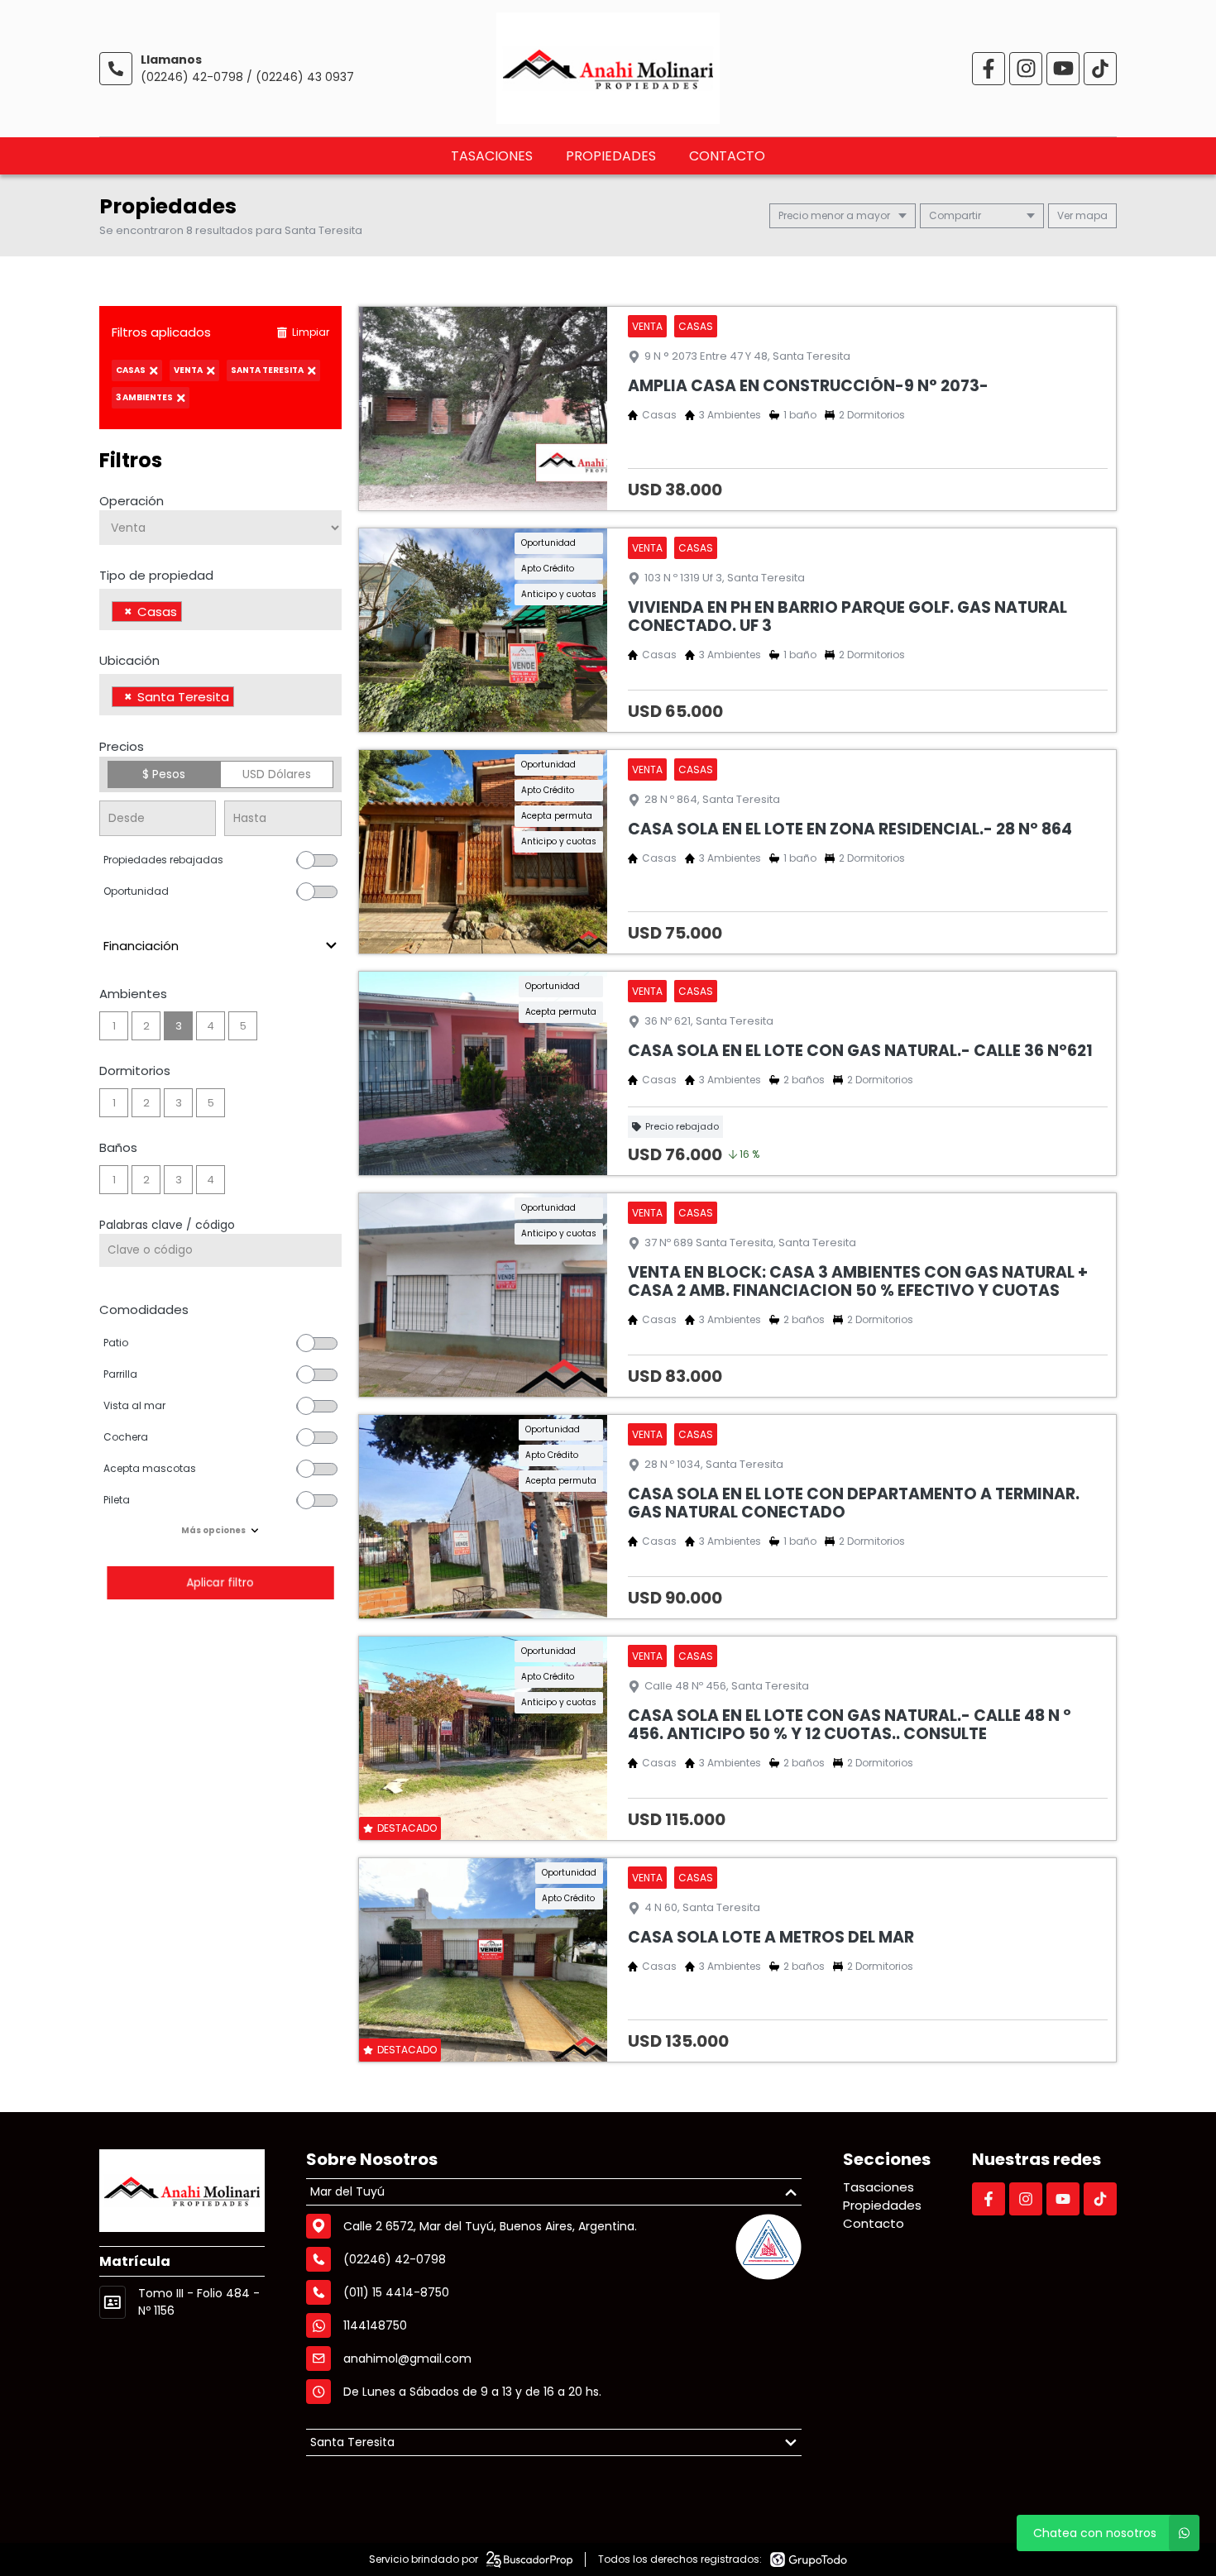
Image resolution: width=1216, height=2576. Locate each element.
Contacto (727, 156)
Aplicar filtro (220, 1582)
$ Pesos (164, 774)
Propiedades (611, 156)
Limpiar (311, 332)
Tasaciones (492, 156)
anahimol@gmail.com (407, 2359)
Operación (132, 501)
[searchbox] (191, 614)
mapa (1090, 215)
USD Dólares (277, 774)
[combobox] (220, 609)
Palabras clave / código (167, 1225)
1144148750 (375, 2325)
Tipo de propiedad (156, 575)
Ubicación (129, 660)
